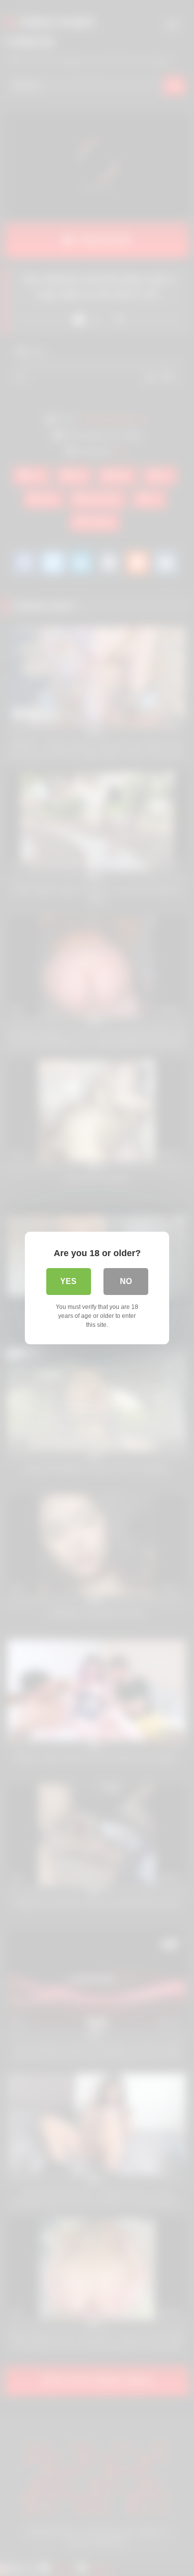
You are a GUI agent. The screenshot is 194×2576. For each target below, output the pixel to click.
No (126, 1281)
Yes (68, 1281)
